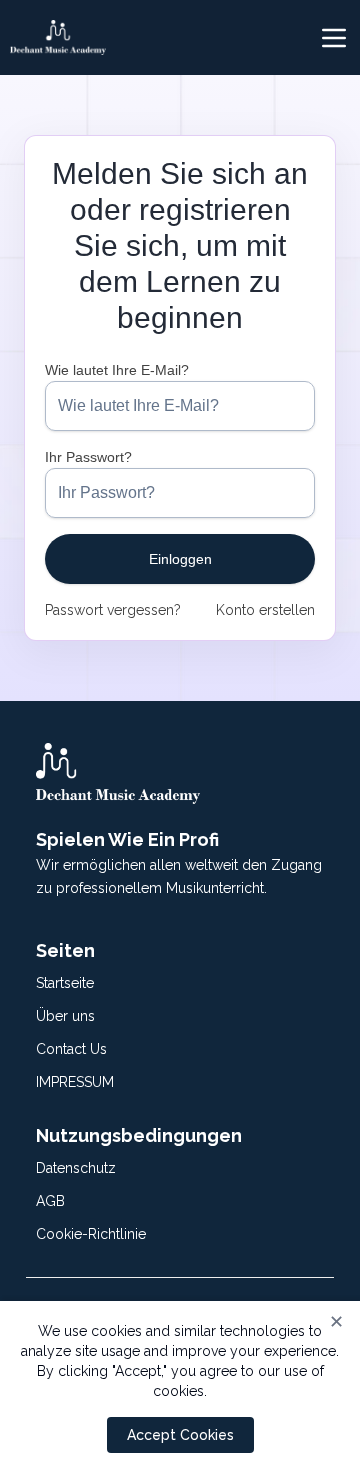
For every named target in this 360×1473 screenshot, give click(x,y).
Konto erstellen (265, 610)
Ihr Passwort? (88, 457)
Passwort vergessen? (113, 610)
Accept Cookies (180, 1435)
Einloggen (180, 559)
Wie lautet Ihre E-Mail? (117, 370)
